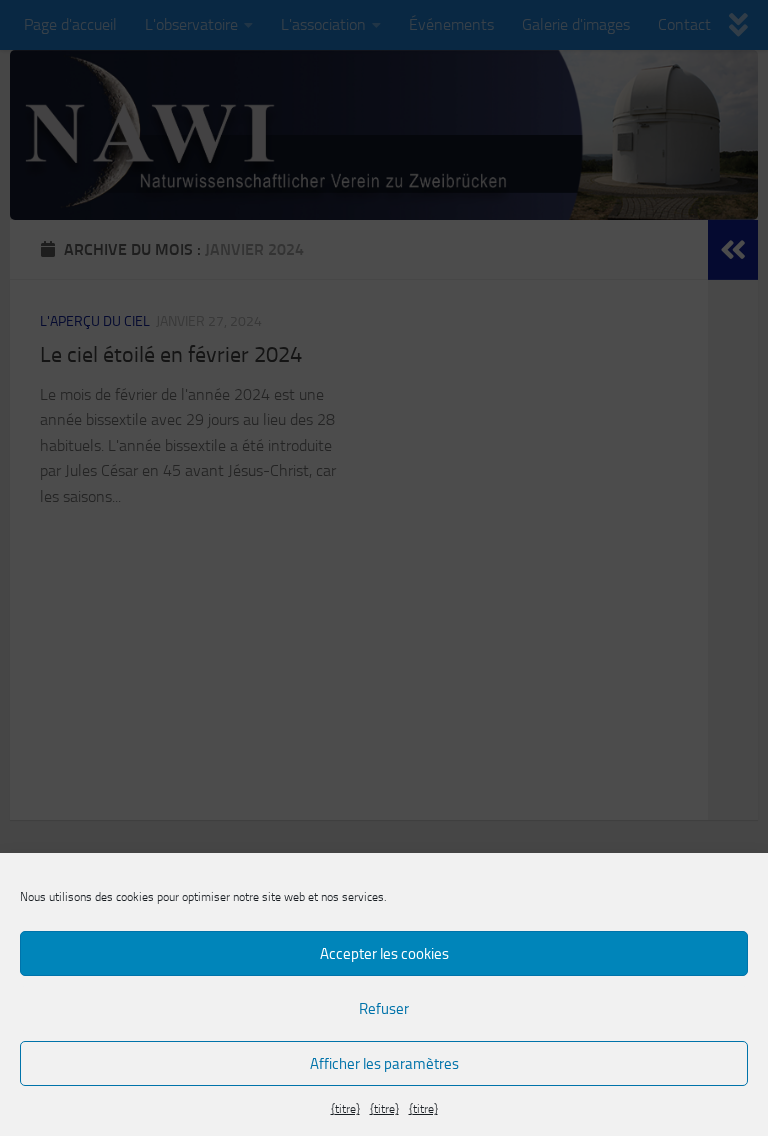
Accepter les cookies (384, 954)
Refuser (384, 1009)
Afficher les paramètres (384, 1064)
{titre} (345, 1109)
